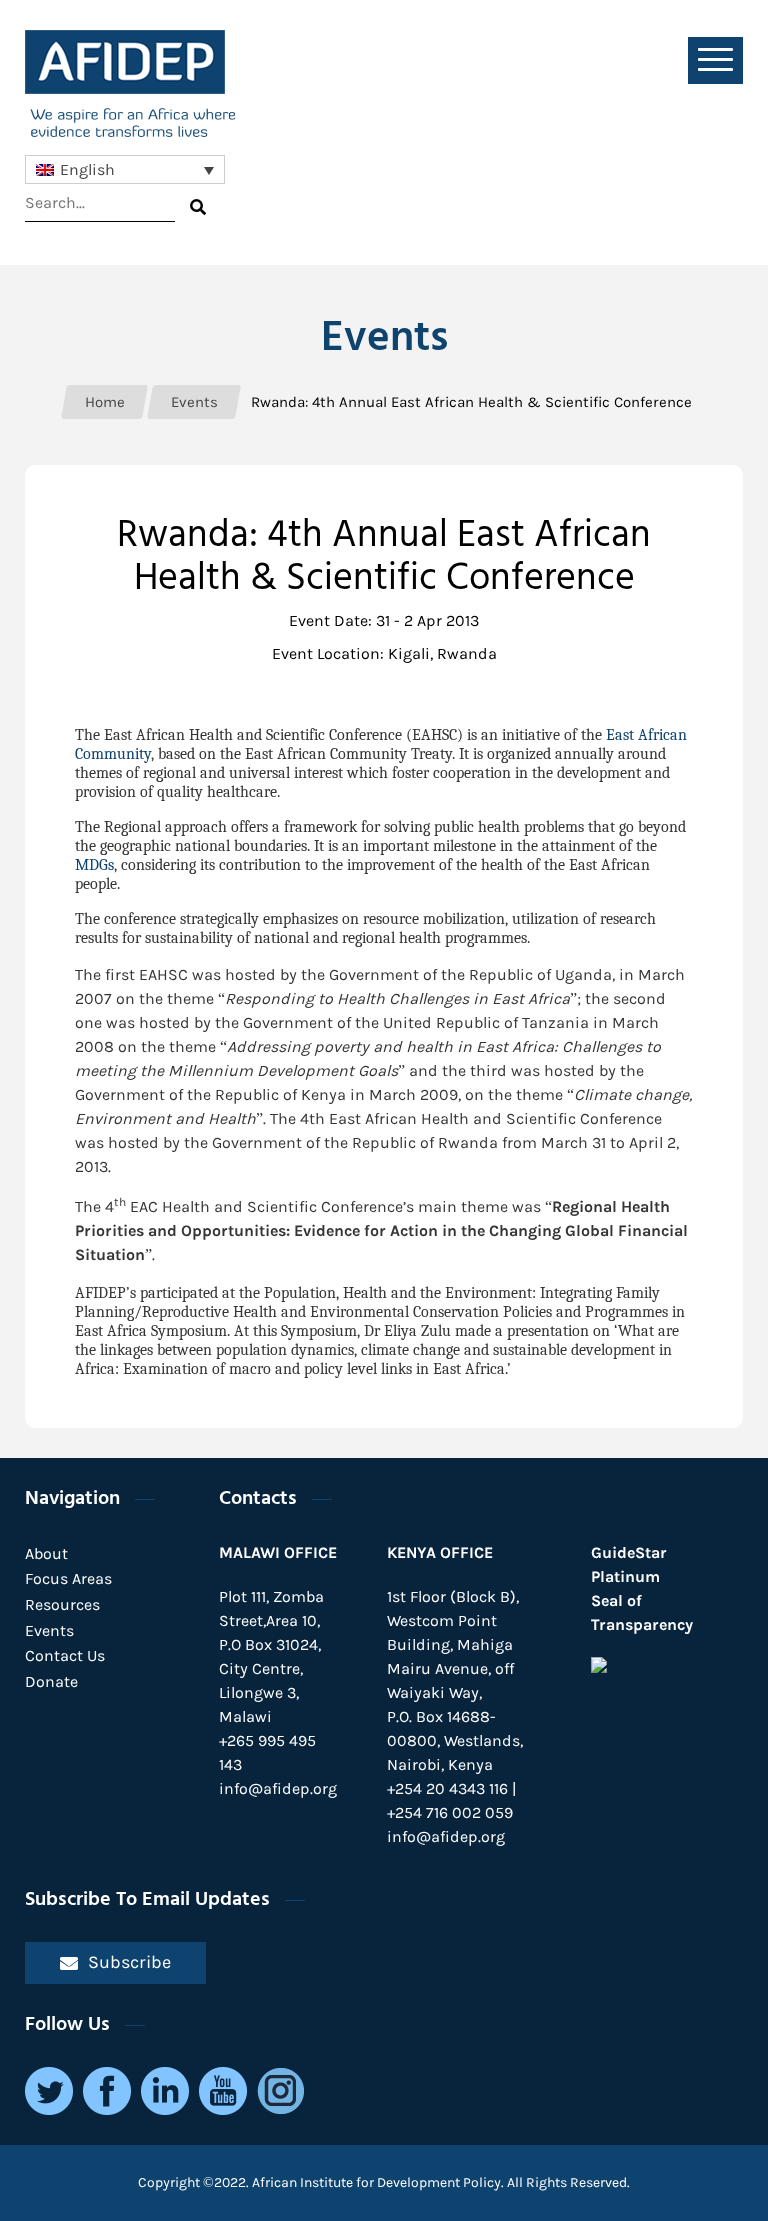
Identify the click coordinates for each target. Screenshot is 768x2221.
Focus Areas (68, 1578)
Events (49, 1630)
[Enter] (198, 207)
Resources (62, 1604)
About (46, 1553)
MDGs (94, 865)
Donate (51, 1681)
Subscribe (129, 1962)
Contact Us (65, 1655)
